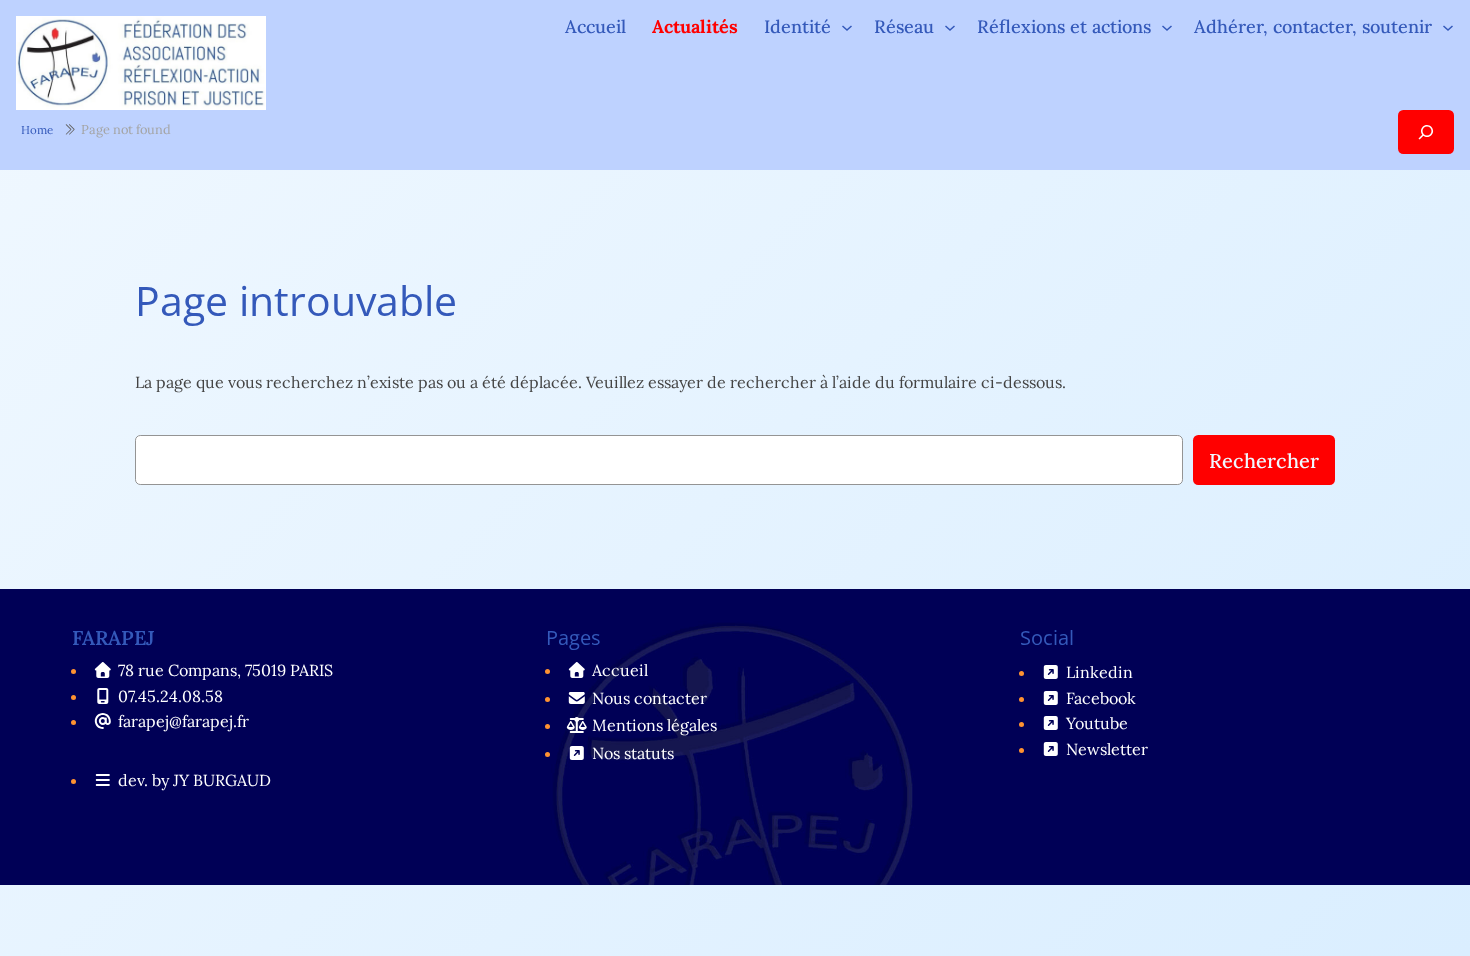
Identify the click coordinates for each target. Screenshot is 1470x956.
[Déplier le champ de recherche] (1426, 131)
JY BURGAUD (222, 780)
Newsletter (1107, 749)
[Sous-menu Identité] (847, 27)
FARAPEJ (113, 637)
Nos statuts (633, 753)
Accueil (595, 27)
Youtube (1097, 723)
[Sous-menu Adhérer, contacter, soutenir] (1448, 27)
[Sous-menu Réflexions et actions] (1167, 27)
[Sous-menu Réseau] (950, 27)
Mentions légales (654, 725)
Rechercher (1264, 460)
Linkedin (1099, 672)
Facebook (1101, 698)
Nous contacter (649, 698)
